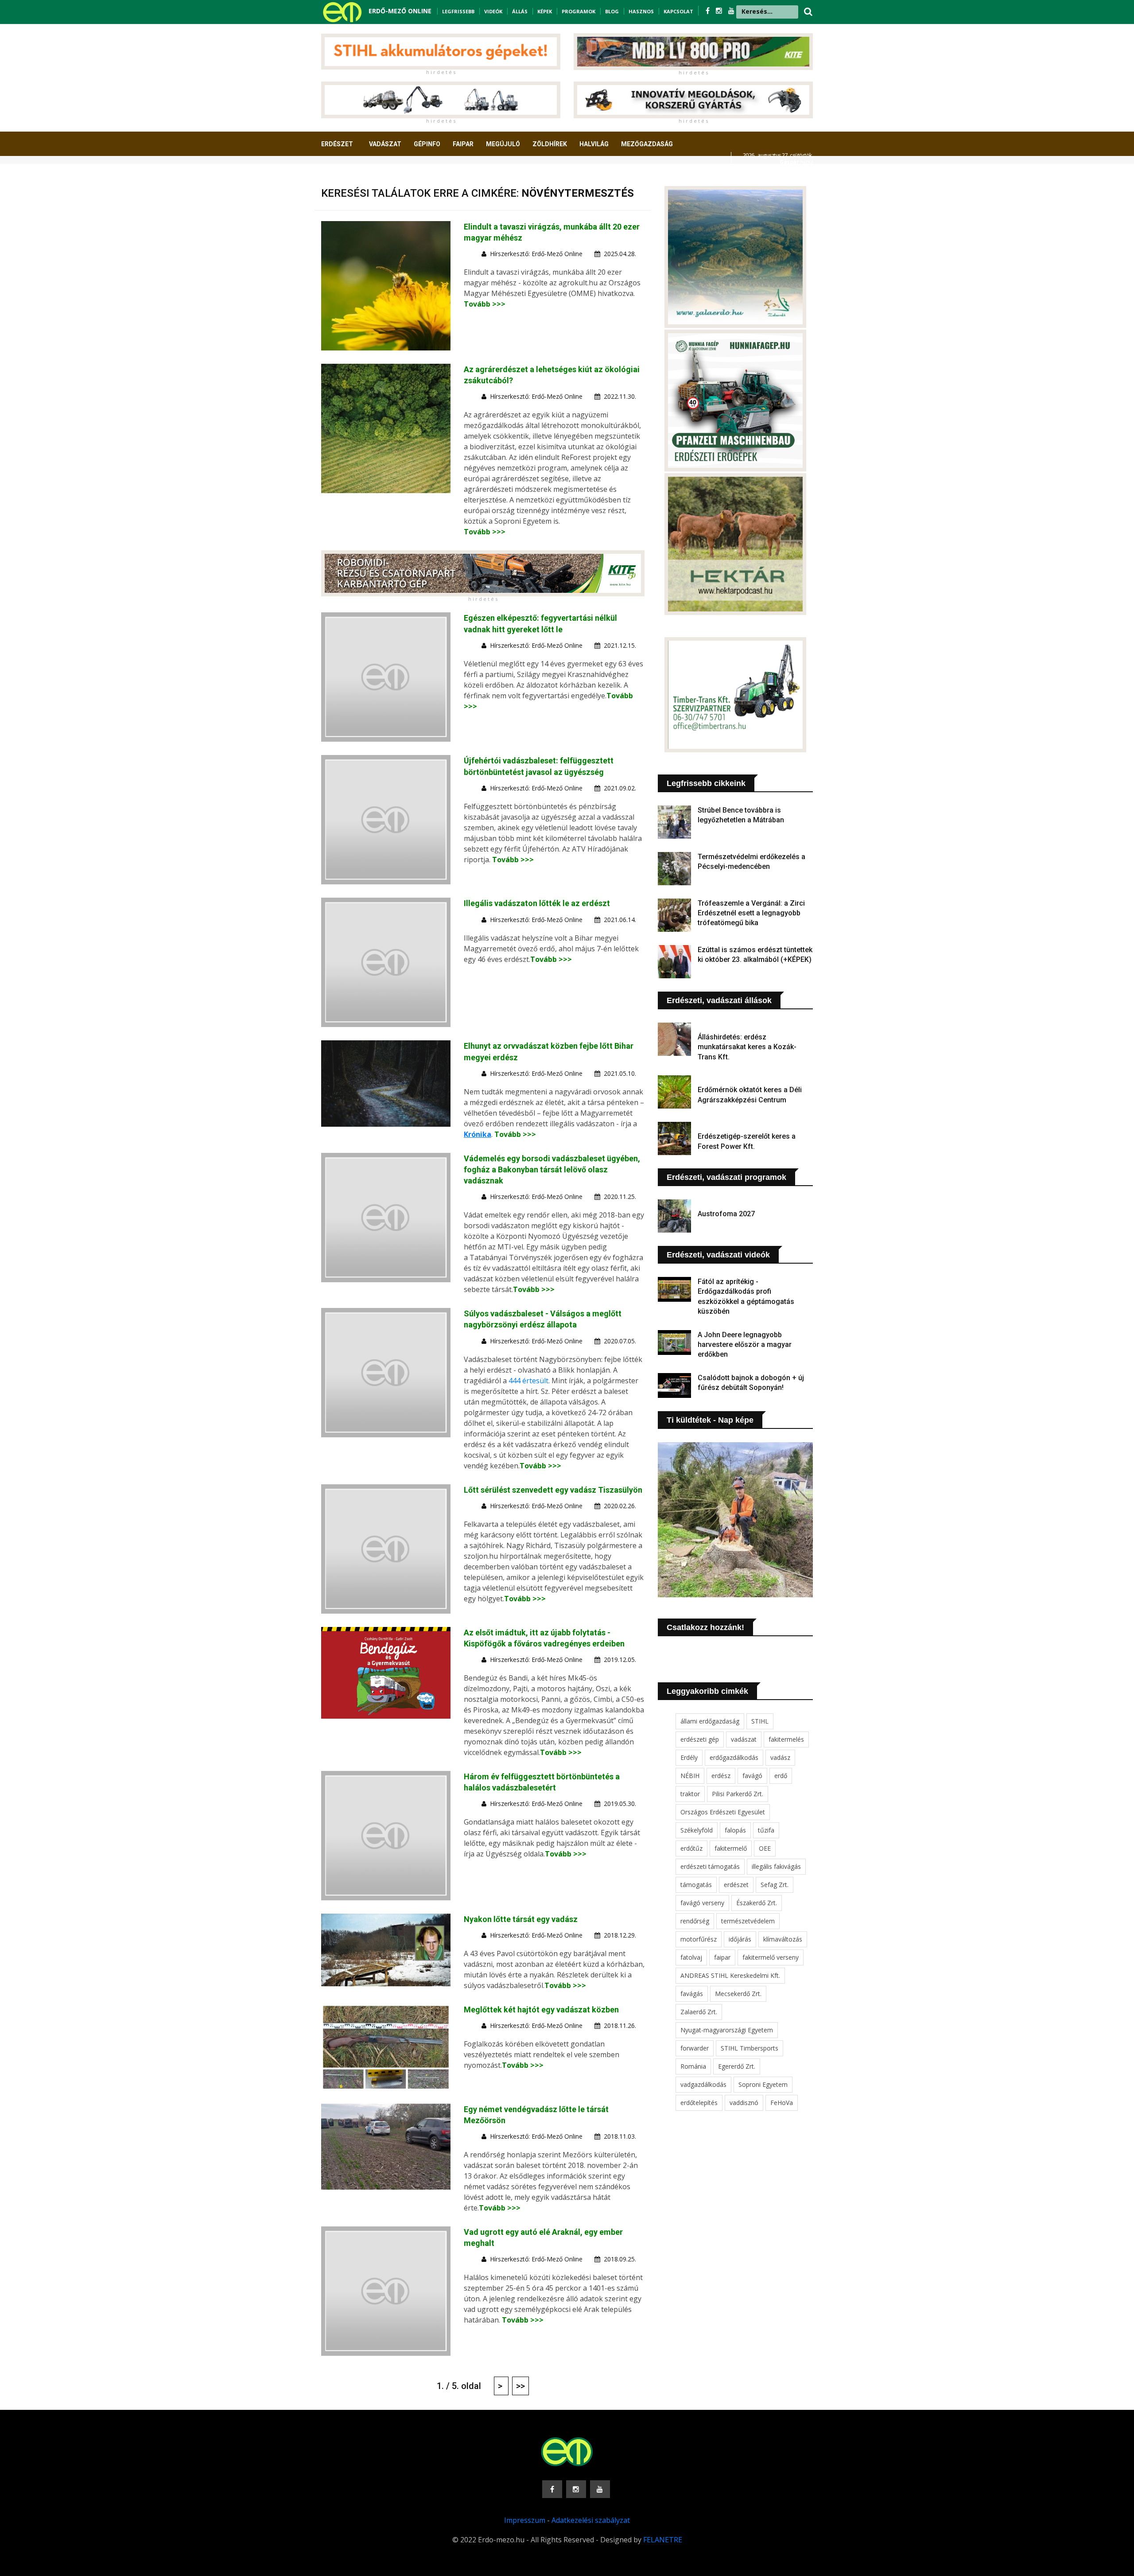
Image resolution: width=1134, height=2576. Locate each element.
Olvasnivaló (347, 177)
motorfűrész (699, 1939)
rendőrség (695, 1921)
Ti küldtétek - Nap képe (710, 1420)
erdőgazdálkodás (734, 1757)
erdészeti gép (700, 1739)
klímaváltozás (783, 1939)
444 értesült (528, 1381)
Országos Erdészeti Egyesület (723, 1812)
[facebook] (709, 11)
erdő (781, 1776)
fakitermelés (786, 1739)
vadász (780, 1757)
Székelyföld (697, 1830)
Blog (612, 11)
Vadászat (385, 144)
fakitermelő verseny (771, 1957)
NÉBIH (690, 1776)
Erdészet (337, 144)
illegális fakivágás (776, 1866)
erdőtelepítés (699, 2103)
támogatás (696, 1885)
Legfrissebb (458, 11)
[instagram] (720, 11)
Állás (520, 11)
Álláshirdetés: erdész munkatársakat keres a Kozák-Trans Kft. (747, 1047)
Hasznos (641, 11)
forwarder (695, 2048)
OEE (765, 1848)
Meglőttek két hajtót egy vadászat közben (541, 2010)
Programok (579, 11)
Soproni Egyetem (763, 2084)
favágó (752, 1776)
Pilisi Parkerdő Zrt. (738, 1794)
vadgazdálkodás (703, 2084)
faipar (722, 1957)
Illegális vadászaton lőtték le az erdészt (537, 903)
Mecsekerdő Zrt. (738, 1994)
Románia (693, 2066)
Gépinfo (427, 144)
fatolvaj (691, 1957)
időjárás (740, 1939)
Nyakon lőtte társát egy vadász (521, 1919)
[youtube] (731, 11)
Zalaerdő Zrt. (699, 2012)
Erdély (689, 1757)
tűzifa (766, 1830)
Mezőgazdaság (647, 144)
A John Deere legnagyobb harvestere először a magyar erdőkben (745, 1345)
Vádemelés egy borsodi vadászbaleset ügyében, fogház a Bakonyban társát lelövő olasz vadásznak (552, 1169)
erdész (721, 1776)
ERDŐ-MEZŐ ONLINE (400, 11)
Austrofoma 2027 (726, 1214)
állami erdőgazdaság (710, 1721)
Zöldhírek (550, 144)
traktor (690, 1794)
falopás (735, 1830)
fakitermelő (731, 1848)
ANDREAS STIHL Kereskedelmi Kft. (730, 1975)
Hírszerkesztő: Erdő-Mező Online (536, 254)
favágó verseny (702, 1903)
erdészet (736, 1885)
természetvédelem (748, 1921)
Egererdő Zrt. (737, 2066)
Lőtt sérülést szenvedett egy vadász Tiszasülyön (553, 1490)
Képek (545, 11)
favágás (692, 1994)
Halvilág (594, 144)
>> (520, 2386)
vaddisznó (744, 2103)
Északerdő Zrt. (757, 1903)
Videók (493, 11)
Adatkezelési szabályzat (591, 2520)
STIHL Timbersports (750, 2048)
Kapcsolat (678, 11)
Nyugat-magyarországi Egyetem (727, 2030)
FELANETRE (663, 2540)
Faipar (463, 144)
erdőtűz (691, 1848)
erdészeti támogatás (710, 1866)
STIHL (760, 1721)
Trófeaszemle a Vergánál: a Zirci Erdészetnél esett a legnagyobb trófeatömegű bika (751, 913)
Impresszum (525, 2520)
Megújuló (503, 144)
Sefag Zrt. (775, 1885)
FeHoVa (782, 2103)
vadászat (744, 1739)
